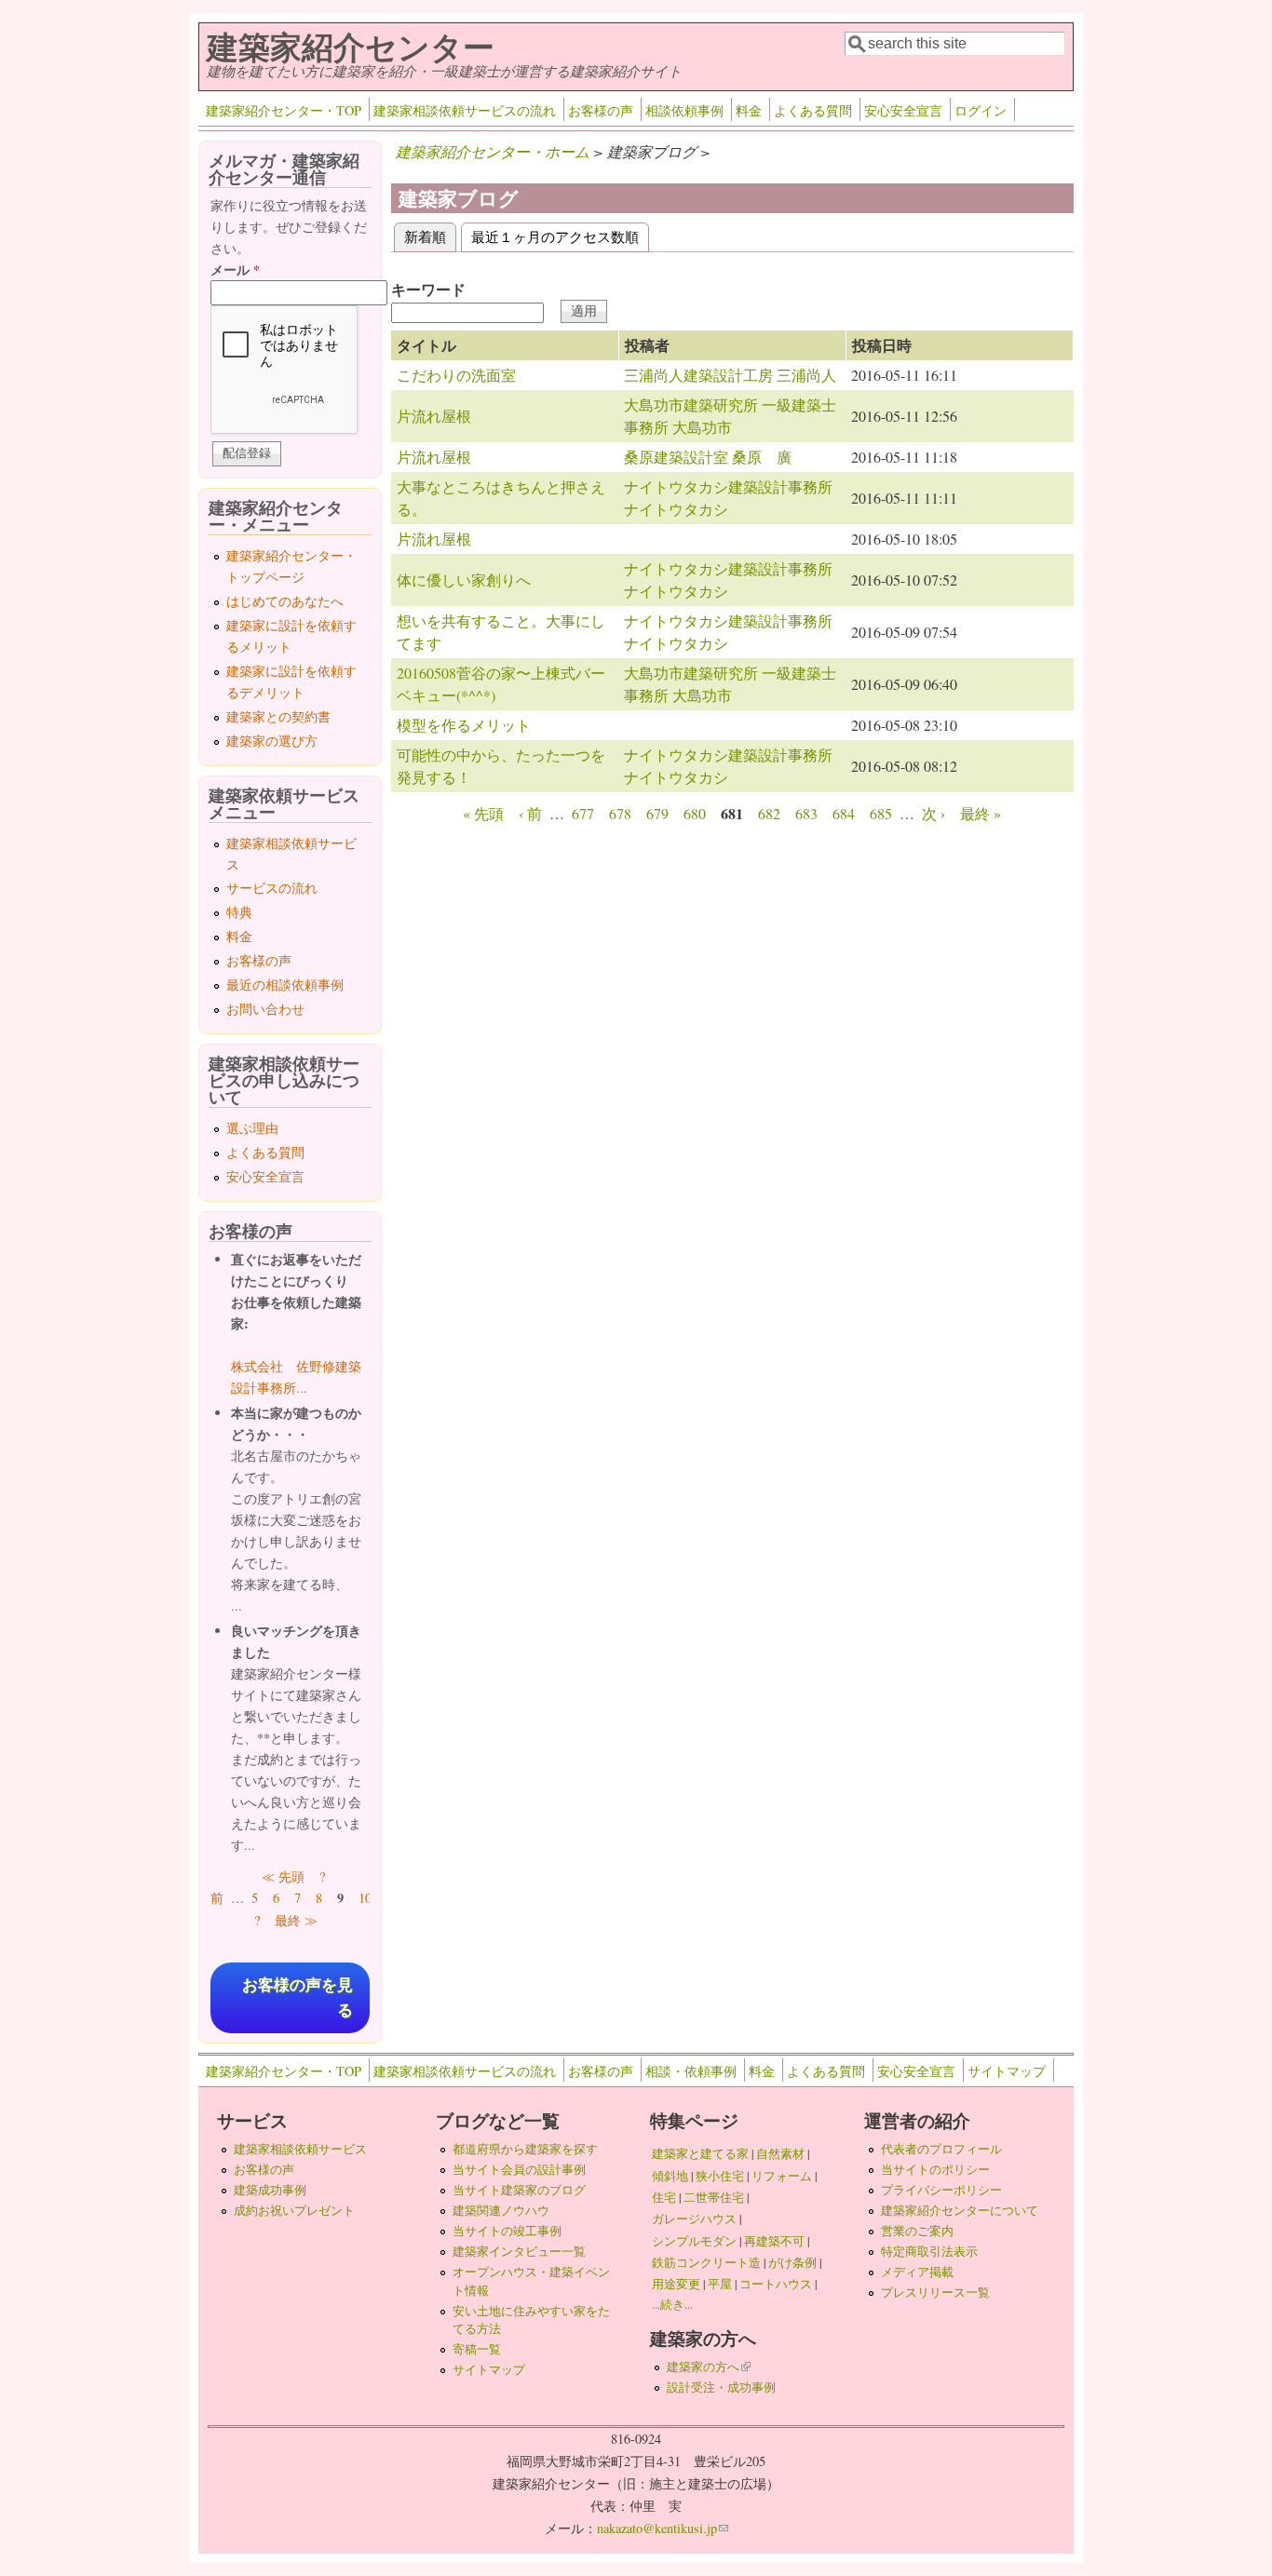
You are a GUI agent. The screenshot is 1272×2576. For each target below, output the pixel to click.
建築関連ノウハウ (501, 2210)
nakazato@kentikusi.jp (663, 2528)
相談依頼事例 (684, 110)
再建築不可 (774, 2241)
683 (806, 813)
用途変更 (676, 2284)
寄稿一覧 (477, 2349)
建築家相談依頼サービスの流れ (465, 110)
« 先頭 (483, 813)
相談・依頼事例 (691, 2071)
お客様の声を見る (298, 1998)
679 (657, 813)
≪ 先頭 (283, 1876)
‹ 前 (530, 813)
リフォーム (782, 2176)
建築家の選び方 (272, 741)
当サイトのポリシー (935, 2169)
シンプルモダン (694, 2241)
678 (620, 813)
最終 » (981, 813)
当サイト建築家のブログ (519, 2190)
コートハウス (776, 2284)
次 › (934, 813)
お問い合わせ (265, 1009)
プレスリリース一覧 (935, 2292)
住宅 (664, 2197)
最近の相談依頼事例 (285, 985)
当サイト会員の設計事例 (519, 2169)
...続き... (672, 2304)
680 (695, 813)
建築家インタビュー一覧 (519, 2251)
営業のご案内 (917, 2231)
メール (235, 270)
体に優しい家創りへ (464, 580)
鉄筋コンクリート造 (706, 2262)
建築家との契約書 (278, 716)
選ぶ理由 (252, 1128)
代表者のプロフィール (941, 2149)
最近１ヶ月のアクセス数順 (555, 236)
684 (844, 813)
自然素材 (780, 2153)
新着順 (430, 236)
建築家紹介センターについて (960, 2210)
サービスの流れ (272, 888)
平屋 (720, 2284)
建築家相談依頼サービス (300, 2149)
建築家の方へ (709, 2367)
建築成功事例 (270, 2190)
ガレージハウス (694, 2219)
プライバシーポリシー (941, 2190)
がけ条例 (792, 2262)
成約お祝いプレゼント (294, 2210)
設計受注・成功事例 (721, 2387)
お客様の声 (601, 110)
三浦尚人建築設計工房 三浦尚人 (730, 375)
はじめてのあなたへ (285, 601)
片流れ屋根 (434, 416)
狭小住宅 (720, 2176)
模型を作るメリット (464, 725)
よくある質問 (813, 110)
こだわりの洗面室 (456, 375)
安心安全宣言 (903, 110)
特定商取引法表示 (929, 2251)
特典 (239, 912)
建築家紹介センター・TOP (284, 110)
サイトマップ (1007, 2071)
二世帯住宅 (714, 2197)
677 (583, 813)
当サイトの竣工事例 (507, 2231)
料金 (749, 110)
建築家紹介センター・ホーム (493, 151)
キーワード (428, 289)
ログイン (981, 110)
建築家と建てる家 (700, 2153)
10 (365, 1898)
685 (881, 813)
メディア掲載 (917, 2272)
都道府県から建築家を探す (525, 2149)
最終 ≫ (296, 1920)
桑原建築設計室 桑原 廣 (708, 457)
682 (769, 813)
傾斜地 (670, 2176)
